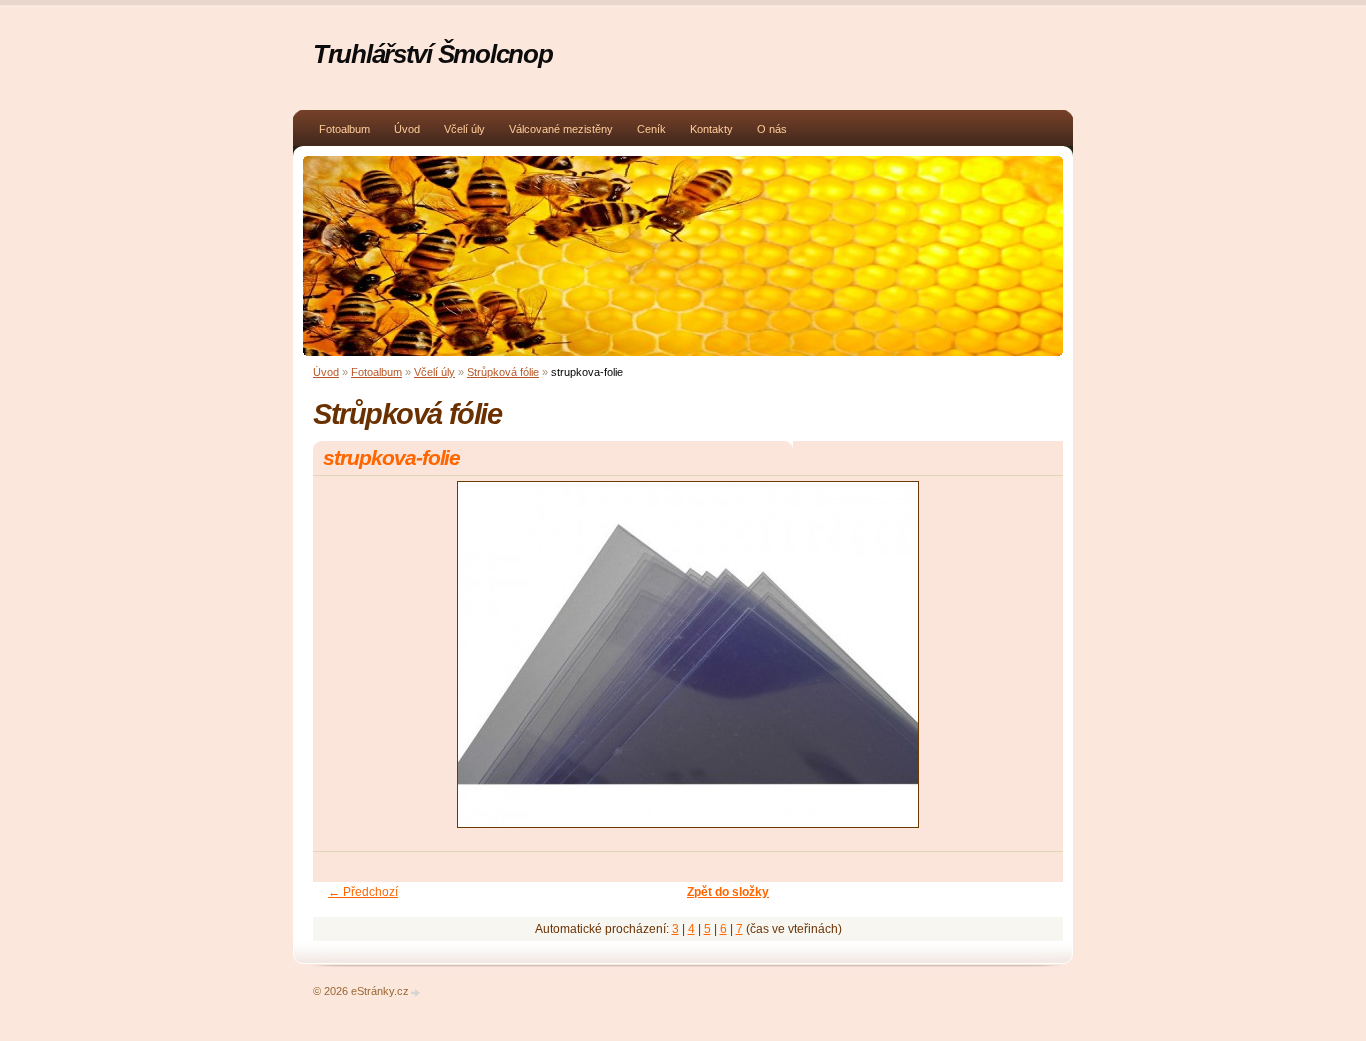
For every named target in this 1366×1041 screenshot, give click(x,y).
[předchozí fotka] (345, 663)
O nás (772, 129)
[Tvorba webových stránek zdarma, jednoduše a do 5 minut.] (416, 992)
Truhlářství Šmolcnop (432, 54)
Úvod (407, 129)
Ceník (651, 129)
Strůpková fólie (503, 372)
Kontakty (711, 129)
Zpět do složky (728, 892)
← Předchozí (363, 892)
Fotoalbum (344, 129)
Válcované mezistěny (561, 129)
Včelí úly (464, 129)
